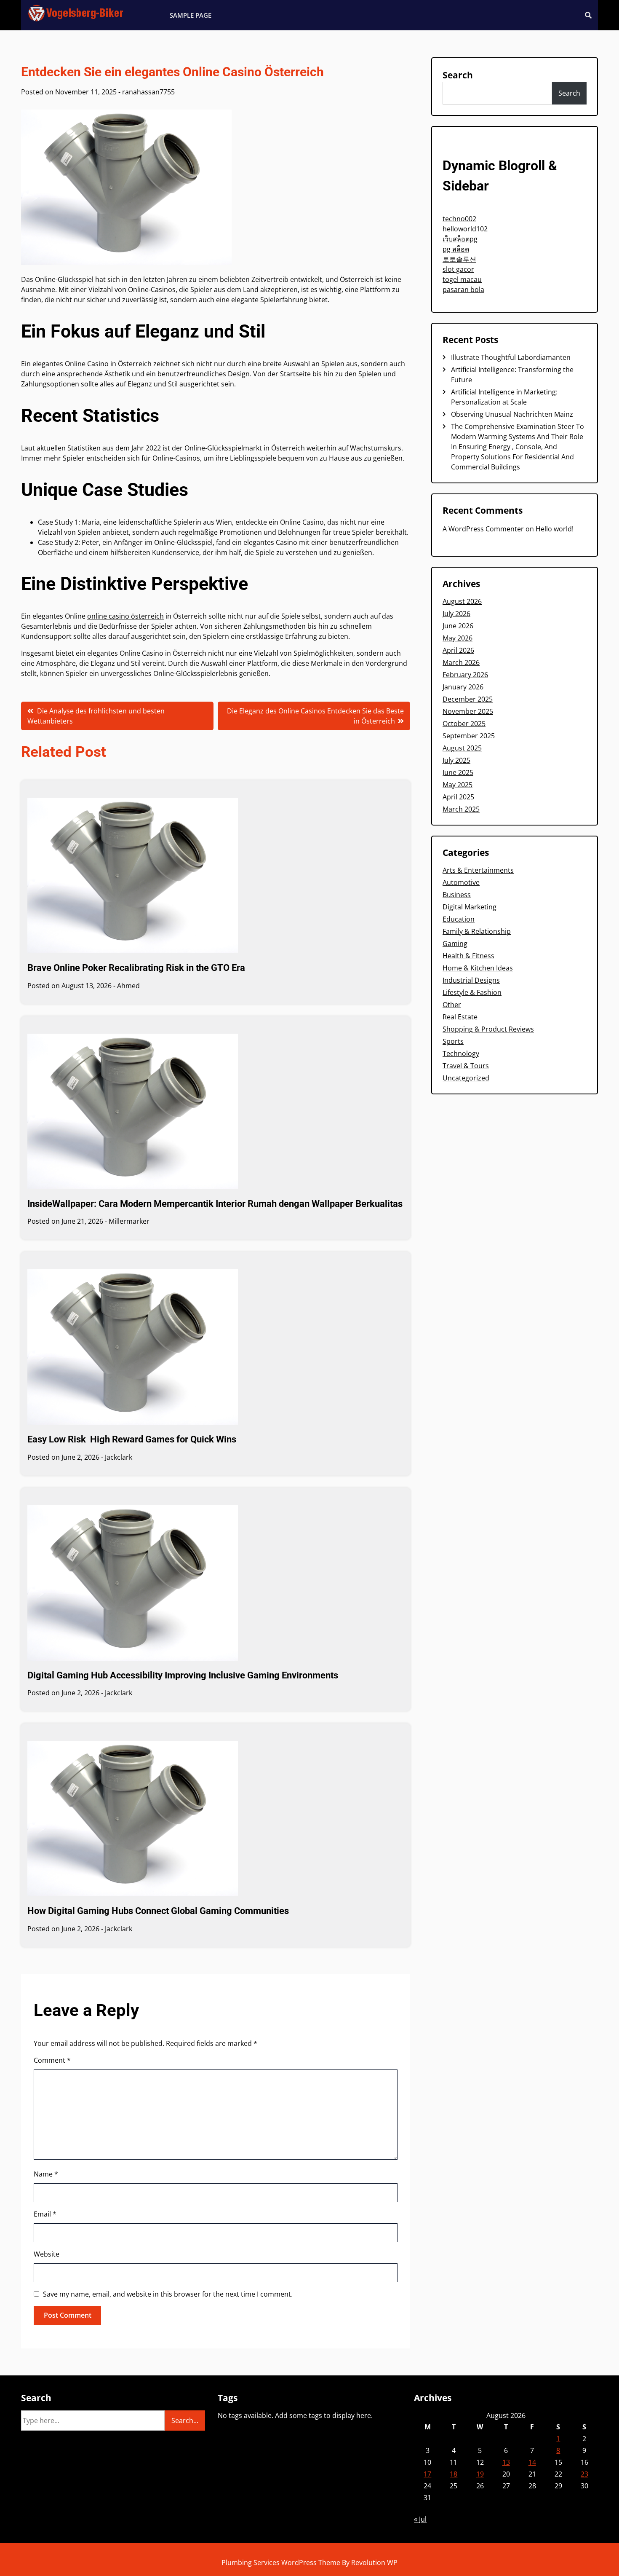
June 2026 (458, 626)
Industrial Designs (471, 980)
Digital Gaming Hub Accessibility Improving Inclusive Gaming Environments (183, 1675)
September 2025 (469, 736)
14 (532, 2462)
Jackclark (119, 1457)
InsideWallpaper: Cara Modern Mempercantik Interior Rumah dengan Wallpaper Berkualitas (215, 1204)
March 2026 (461, 662)
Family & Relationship (477, 931)
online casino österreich (125, 616)
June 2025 (458, 772)
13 (506, 2462)
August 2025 (462, 748)
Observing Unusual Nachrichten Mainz (512, 414)
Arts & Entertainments (478, 870)
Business (457, 895)
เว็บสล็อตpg (460, 239)
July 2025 (456, 760)
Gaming (455, 944)
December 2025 (468, 699)
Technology (461, 1053)
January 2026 (463, 687)
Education (459, 919)
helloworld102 (465, 229)
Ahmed (128, 986)
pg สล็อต (456, 249)
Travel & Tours (466, 1066)
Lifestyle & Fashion (472, 992)
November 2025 (468, 711)
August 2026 (462, 601)
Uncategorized (466, 1078)
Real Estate (460, 1017)
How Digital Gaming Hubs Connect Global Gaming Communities (158, 1911)
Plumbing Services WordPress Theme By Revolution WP (309, 2563)
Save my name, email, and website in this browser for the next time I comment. (168, 2294)
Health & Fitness (468, 956)
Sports (453, 1041)
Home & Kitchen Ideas (478, 968)
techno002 (459, 219)
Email (45, 2214)
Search (458, 75)
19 (480, 2474)
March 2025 (461, 809)
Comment (52, 2060)
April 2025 (458, 797)
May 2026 (458, 638)
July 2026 (456, 614)
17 (427, 2474)
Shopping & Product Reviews (488, 1029)
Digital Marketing (470, 907)
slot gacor (458, 269)
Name (46, 2174)
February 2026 (465, 675)
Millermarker (129, 1221)
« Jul (420, 2519)
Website (47, 2254)
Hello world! (555, 529)
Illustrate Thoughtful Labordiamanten (511, 357)
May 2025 (458, 785)
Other (452, 1005)
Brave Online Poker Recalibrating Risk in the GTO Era (136, 968)
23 (584, 2474)
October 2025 (464, 724)
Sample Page (191, 15)
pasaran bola (463, 289)
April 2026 (458, 650)
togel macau (462, 279)
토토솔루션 (459, 259)
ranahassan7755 (148, 92)
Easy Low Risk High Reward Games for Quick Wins (132, 1439)
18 (454, 2474)
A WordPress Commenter (483, 529)
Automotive (461, 882)
